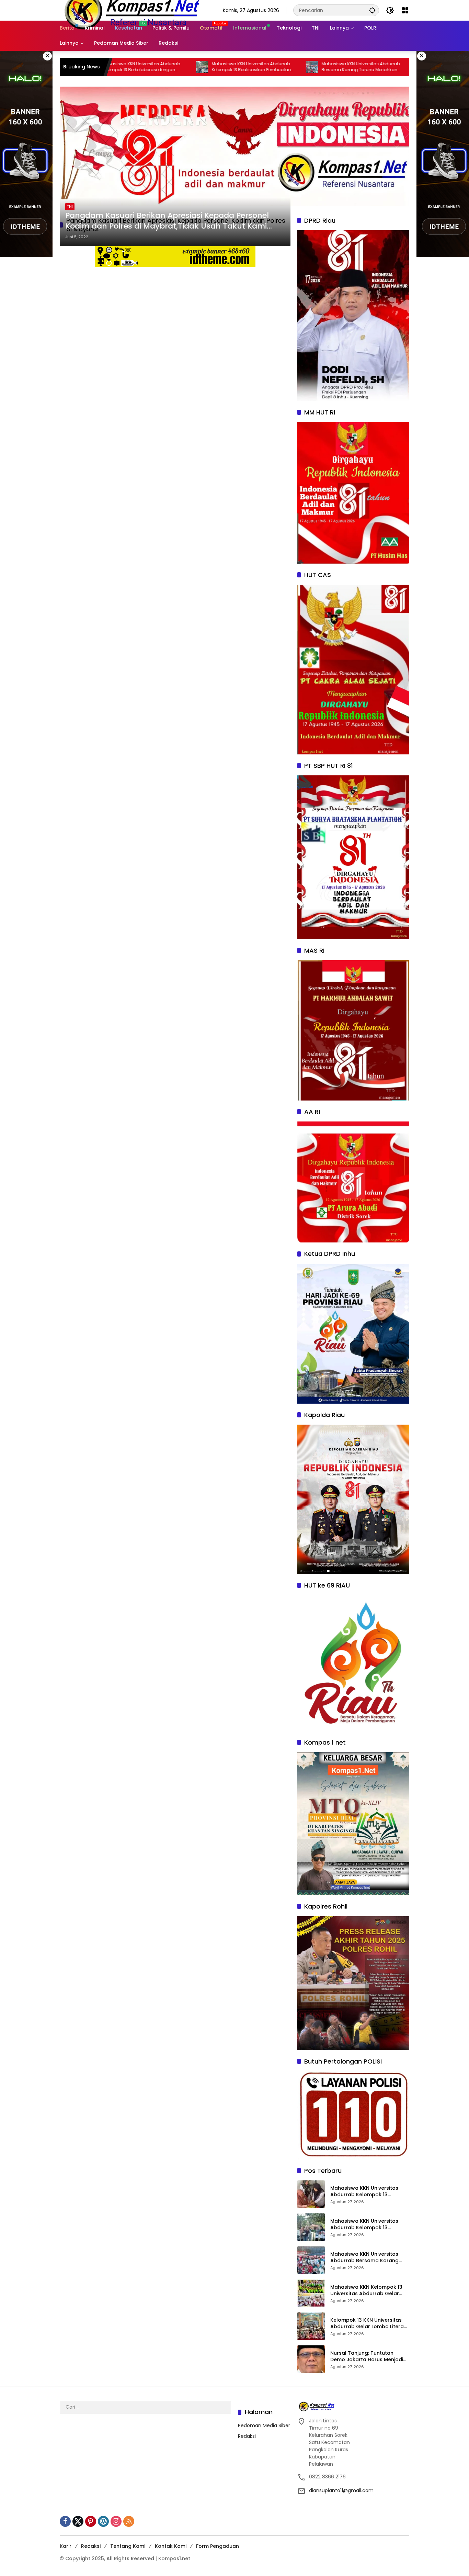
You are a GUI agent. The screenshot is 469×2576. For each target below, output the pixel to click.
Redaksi (247, 2436)
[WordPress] (103, 2521)
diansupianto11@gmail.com (341, 2490)
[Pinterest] (91, 2521)
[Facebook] (65, 2521)
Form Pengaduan (218, 2546)
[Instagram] (116, 2521)
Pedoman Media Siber (264, 2425)
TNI (70, 207)
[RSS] (129, 2521)
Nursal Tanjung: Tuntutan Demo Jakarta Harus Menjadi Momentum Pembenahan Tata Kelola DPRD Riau (369, 2357)
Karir (66, 2546)
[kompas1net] (131, 10)
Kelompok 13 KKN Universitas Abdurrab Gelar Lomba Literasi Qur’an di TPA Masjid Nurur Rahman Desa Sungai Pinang (369, 2324)
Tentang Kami (128, 2546)
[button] (372, 10)
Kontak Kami (171, 2546)
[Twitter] (78, 2521)
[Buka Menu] (405, 10)
